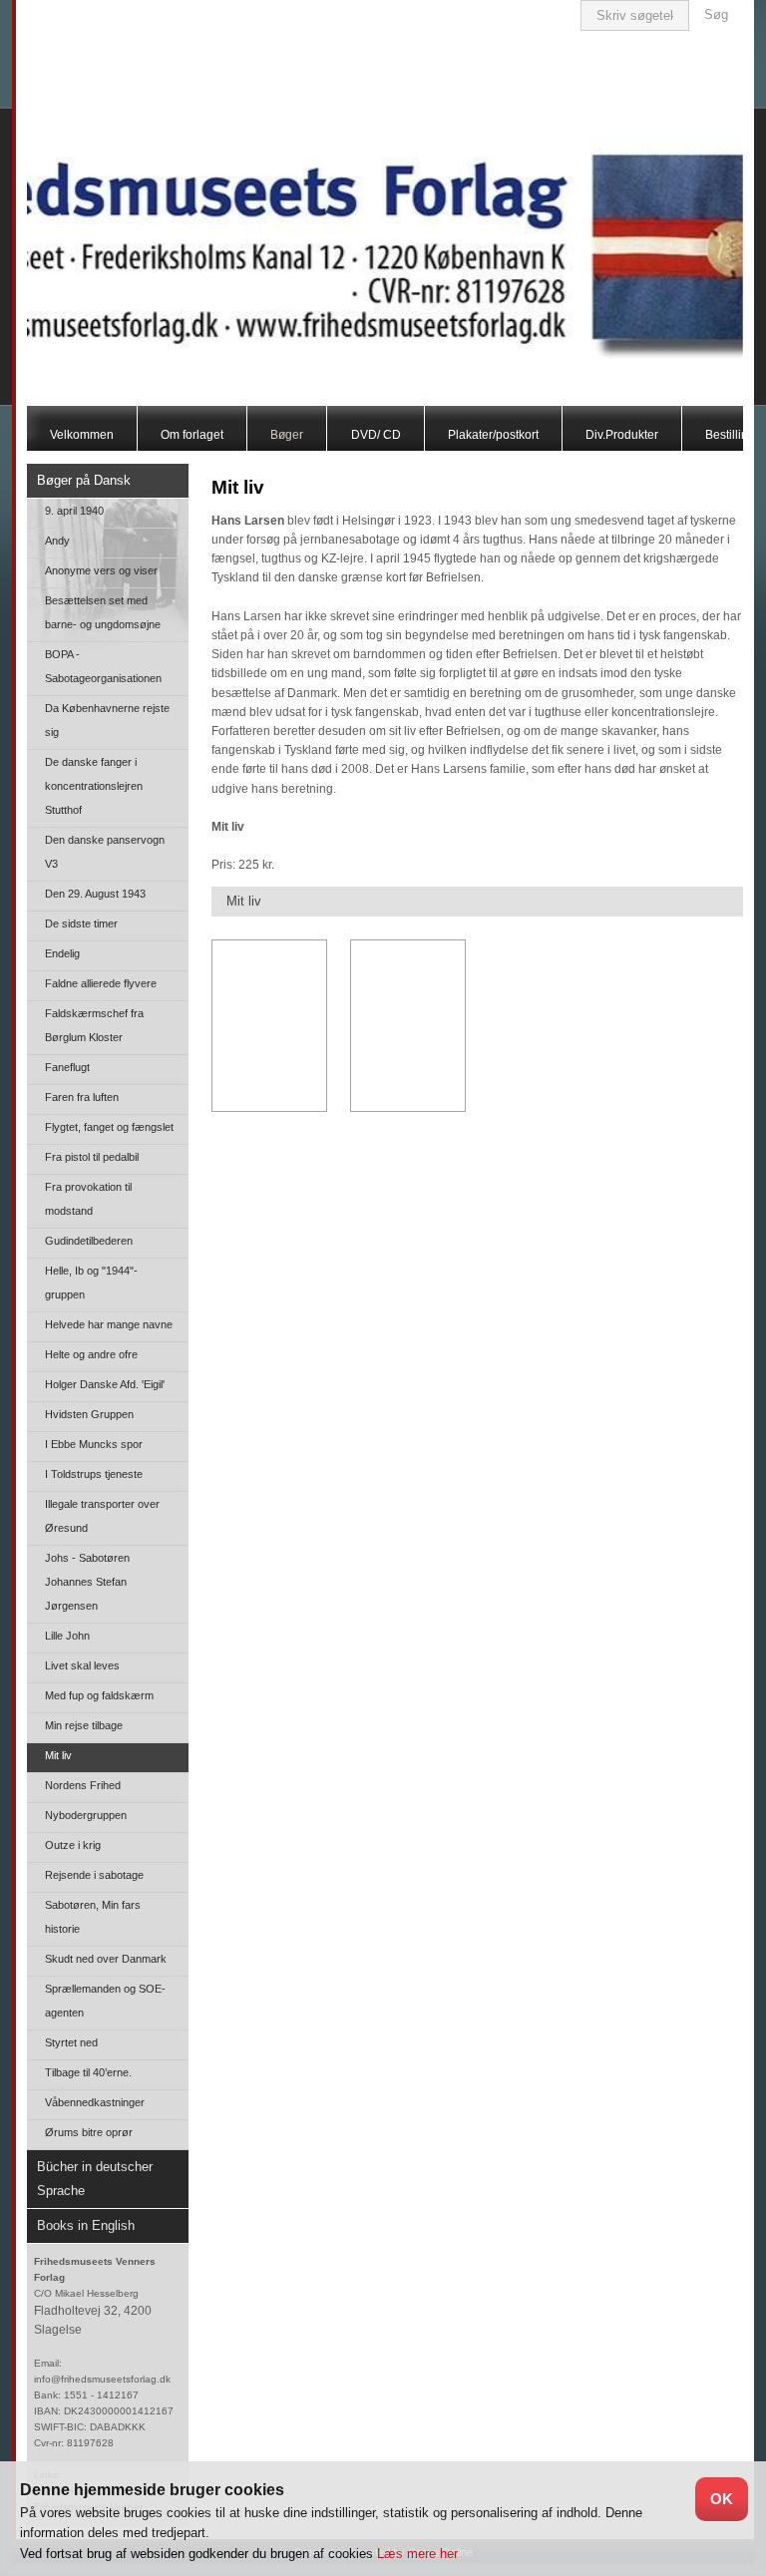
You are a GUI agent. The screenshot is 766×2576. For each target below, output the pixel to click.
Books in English (86, 2225)
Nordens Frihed (83, 1785)
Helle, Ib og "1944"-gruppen (91, 1283)
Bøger (287, 435)
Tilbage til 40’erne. (88, 2072)
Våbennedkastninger (95, 2102)
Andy (57, 541)
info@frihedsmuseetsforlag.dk (102, 2379)
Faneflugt (67, 1067)
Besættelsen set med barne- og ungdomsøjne (103, 612)
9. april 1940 (74, 511)
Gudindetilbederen (89, 1241)
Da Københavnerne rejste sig (107, 720)
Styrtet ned (71, 2042)
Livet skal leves (82, 1665)
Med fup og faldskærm (99, 1695)
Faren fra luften (82, 1097)
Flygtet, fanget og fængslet (109, 1127)
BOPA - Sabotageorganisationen (103, 666)
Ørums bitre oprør (89, 2132)
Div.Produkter (622, 435)
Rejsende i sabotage (94, 1875)
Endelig (62, 953)
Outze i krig (73, 1845)
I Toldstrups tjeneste (94, 1474)
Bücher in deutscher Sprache (95, 2179)
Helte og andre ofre (91, 1354)
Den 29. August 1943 (95, 894)
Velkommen (82, 435)
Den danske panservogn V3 (105, 852)
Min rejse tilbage (84, 1725)
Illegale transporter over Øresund (102, 1516)
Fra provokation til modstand (88, 1199)
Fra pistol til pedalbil (92, 1157)
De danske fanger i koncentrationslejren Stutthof (94, 786)
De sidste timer (81, 923)
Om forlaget (192, 435)
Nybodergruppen (86, 1815)
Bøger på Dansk (84, 480)
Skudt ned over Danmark (106, 1959)
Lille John (67, 1636)
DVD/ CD (376, 435)
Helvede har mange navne (109, 1324)
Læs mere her (417, 2554)
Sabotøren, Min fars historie (93, 1917)
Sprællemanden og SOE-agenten (105, 2001)
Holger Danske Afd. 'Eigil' (105, 1384)
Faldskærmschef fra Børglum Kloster (94, 1025)
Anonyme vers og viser (101, 570)
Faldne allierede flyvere (101, 983)
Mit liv (58, 1755)
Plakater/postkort (493, 435)
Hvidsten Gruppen (89, 1414)
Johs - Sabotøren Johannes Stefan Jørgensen (87, 1582)
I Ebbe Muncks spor (94, 1444)
